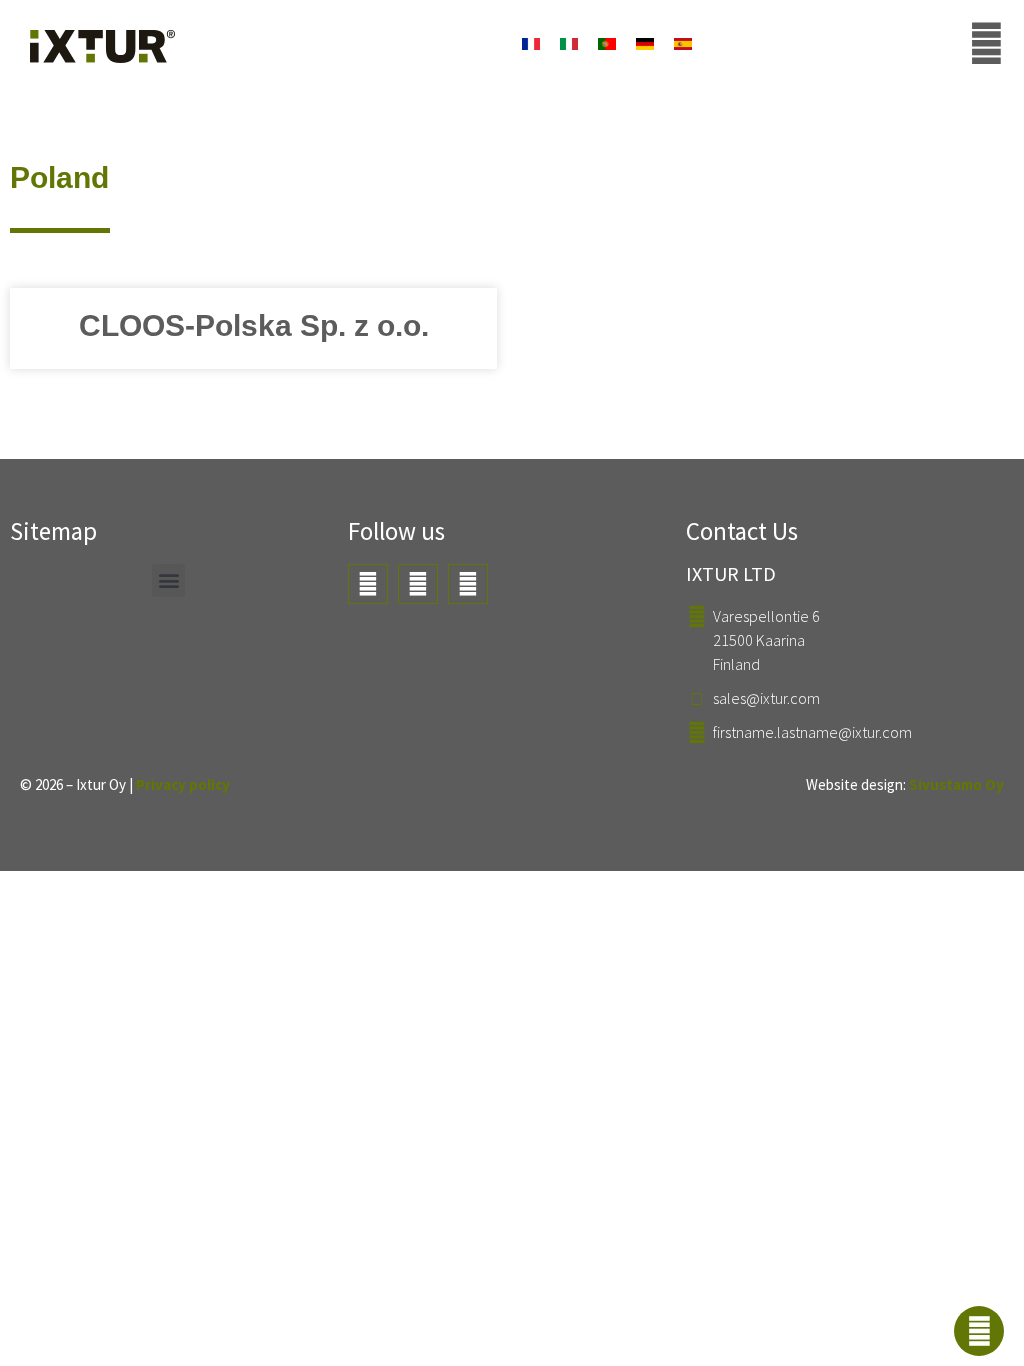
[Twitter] (418, 584)
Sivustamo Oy (956, 784)
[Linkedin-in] (468, 584)
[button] (168, 580)
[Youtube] (368, 584)
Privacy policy (183, 784)
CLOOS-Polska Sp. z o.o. (254, 325)
